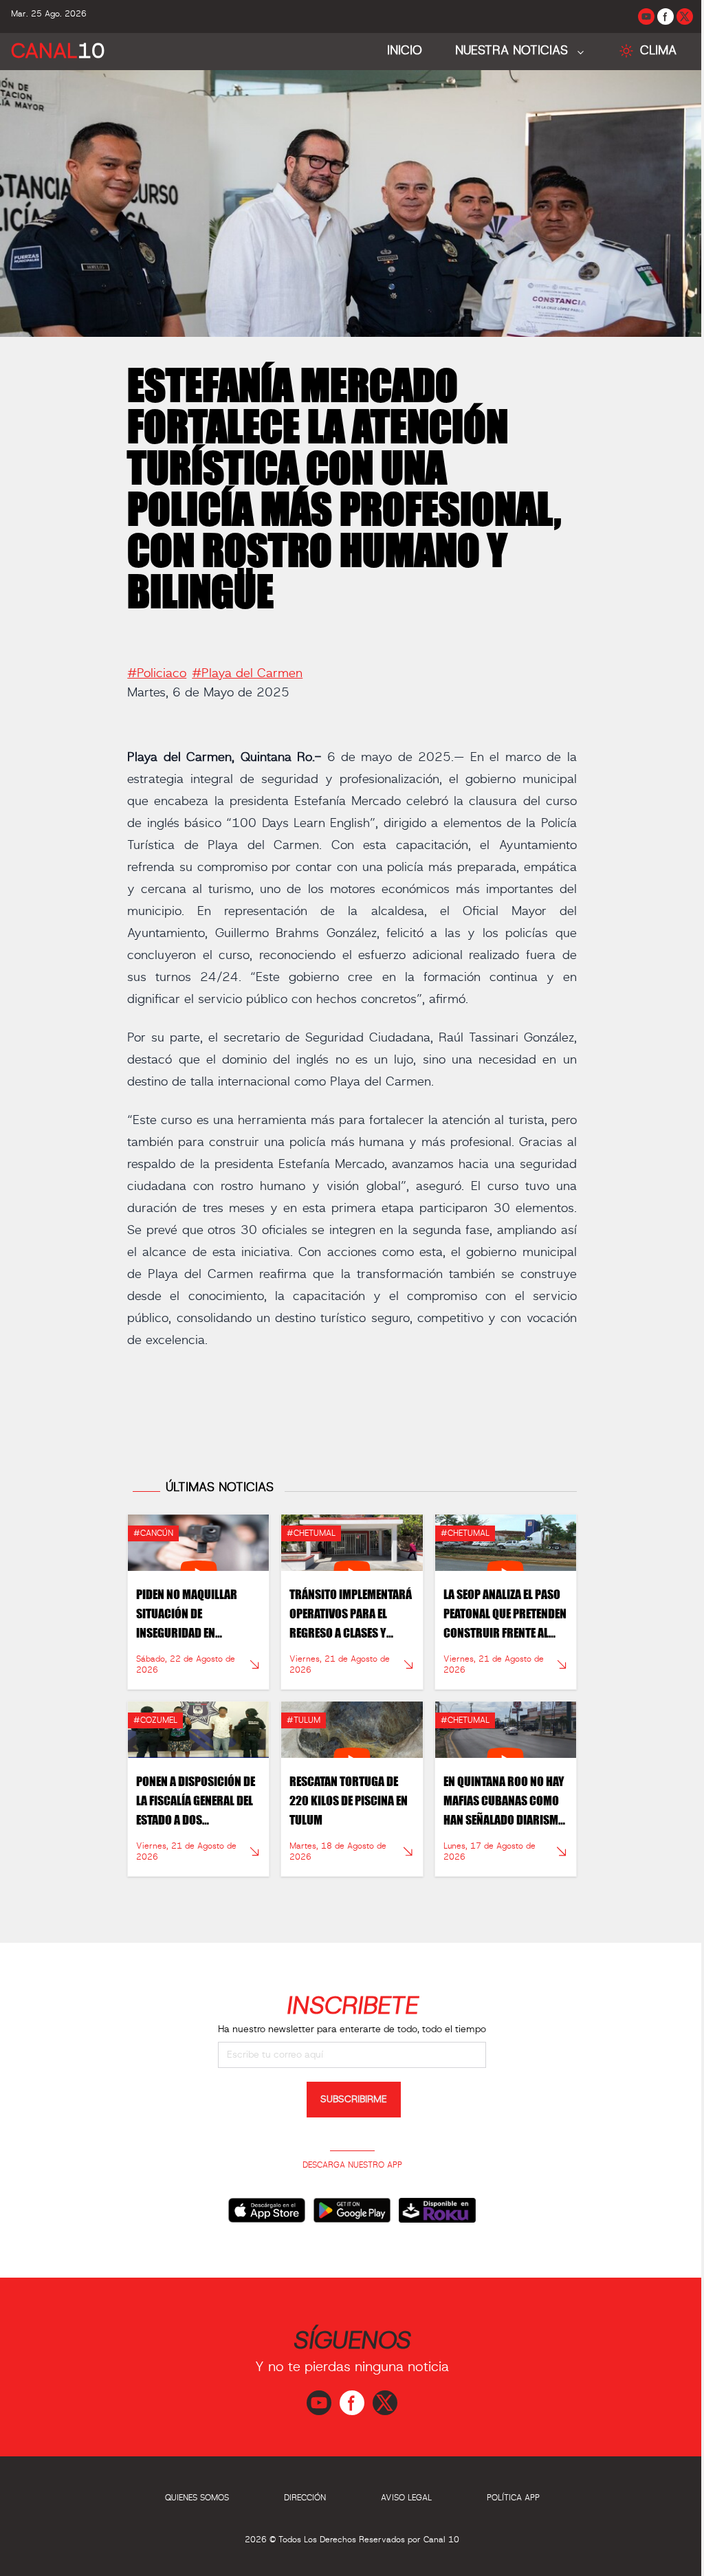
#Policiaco (157, 674)
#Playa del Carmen (247, 674)
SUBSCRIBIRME (354, 2100)
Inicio (405, 51)
